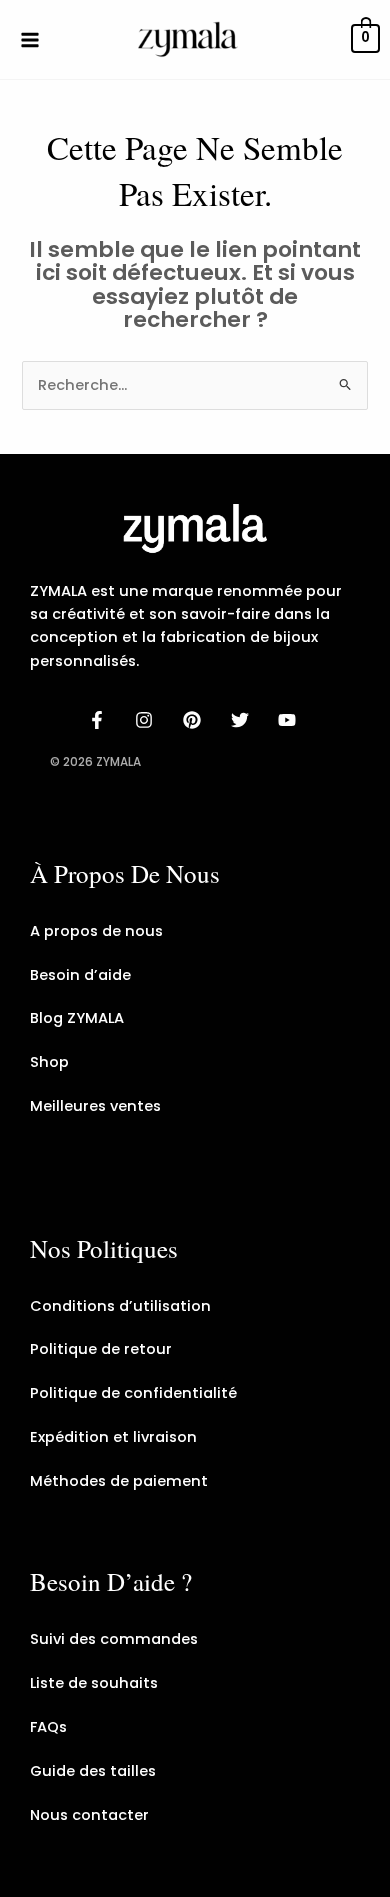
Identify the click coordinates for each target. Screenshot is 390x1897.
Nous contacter (89, 1815)
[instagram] (148, 720)
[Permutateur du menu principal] (30, 39)
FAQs (48, 1727)
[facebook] (100, 720)
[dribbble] (243, 720)
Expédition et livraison (113, 1437)
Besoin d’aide (80, 975)
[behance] (195, 720)
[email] (290, 720)
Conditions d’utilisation (120, 1306)
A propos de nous (96, 931)
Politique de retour (101, 1349)
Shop (49, 1062)
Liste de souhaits (94, 1683)
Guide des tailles (93, 1771)
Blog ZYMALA (77, 1018)
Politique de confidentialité (133, 1393)
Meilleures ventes (95, 1106)
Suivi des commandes (114, 1639)
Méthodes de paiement (119, 1481)
